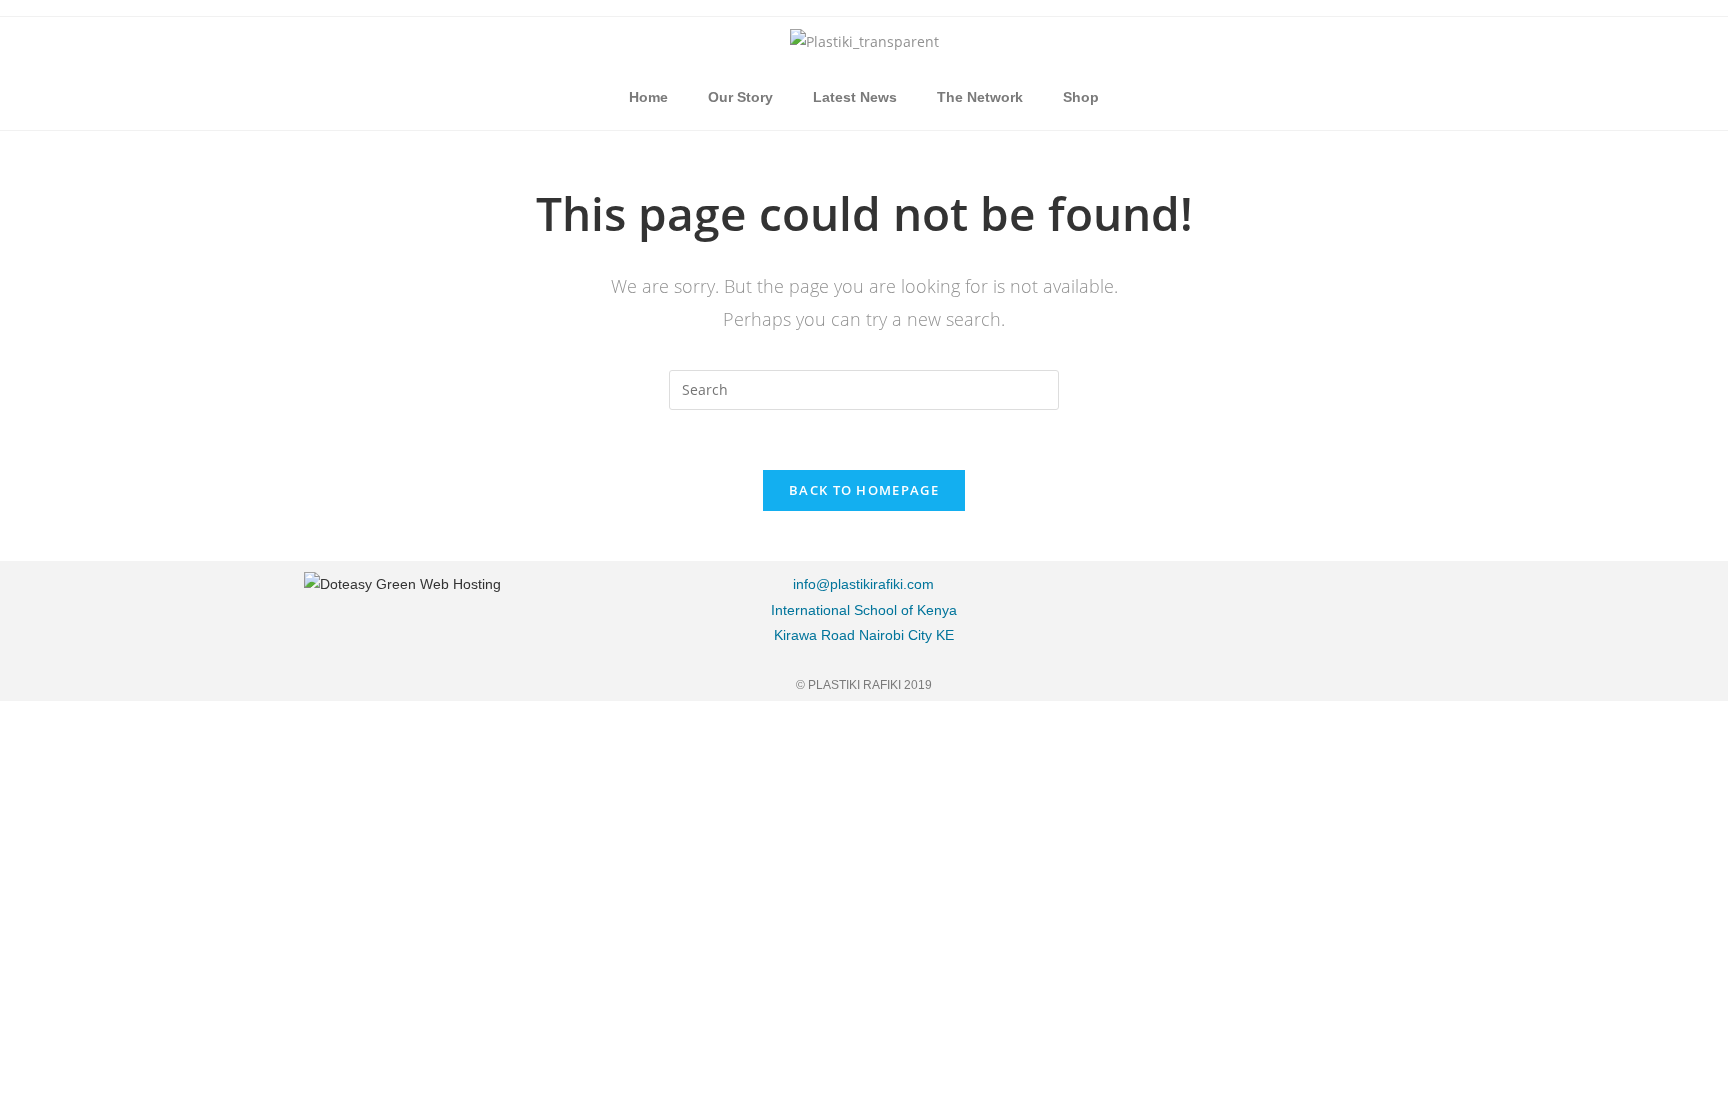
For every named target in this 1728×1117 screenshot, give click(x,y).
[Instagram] (1298, 596)
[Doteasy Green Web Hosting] (402, 583)
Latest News (855, 97)
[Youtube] (1399, 596)
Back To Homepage (864, 490)
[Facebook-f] (1197, 596)
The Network (980, 97)
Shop (1081, 97)
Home (648, 97)
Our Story (740, 97)
